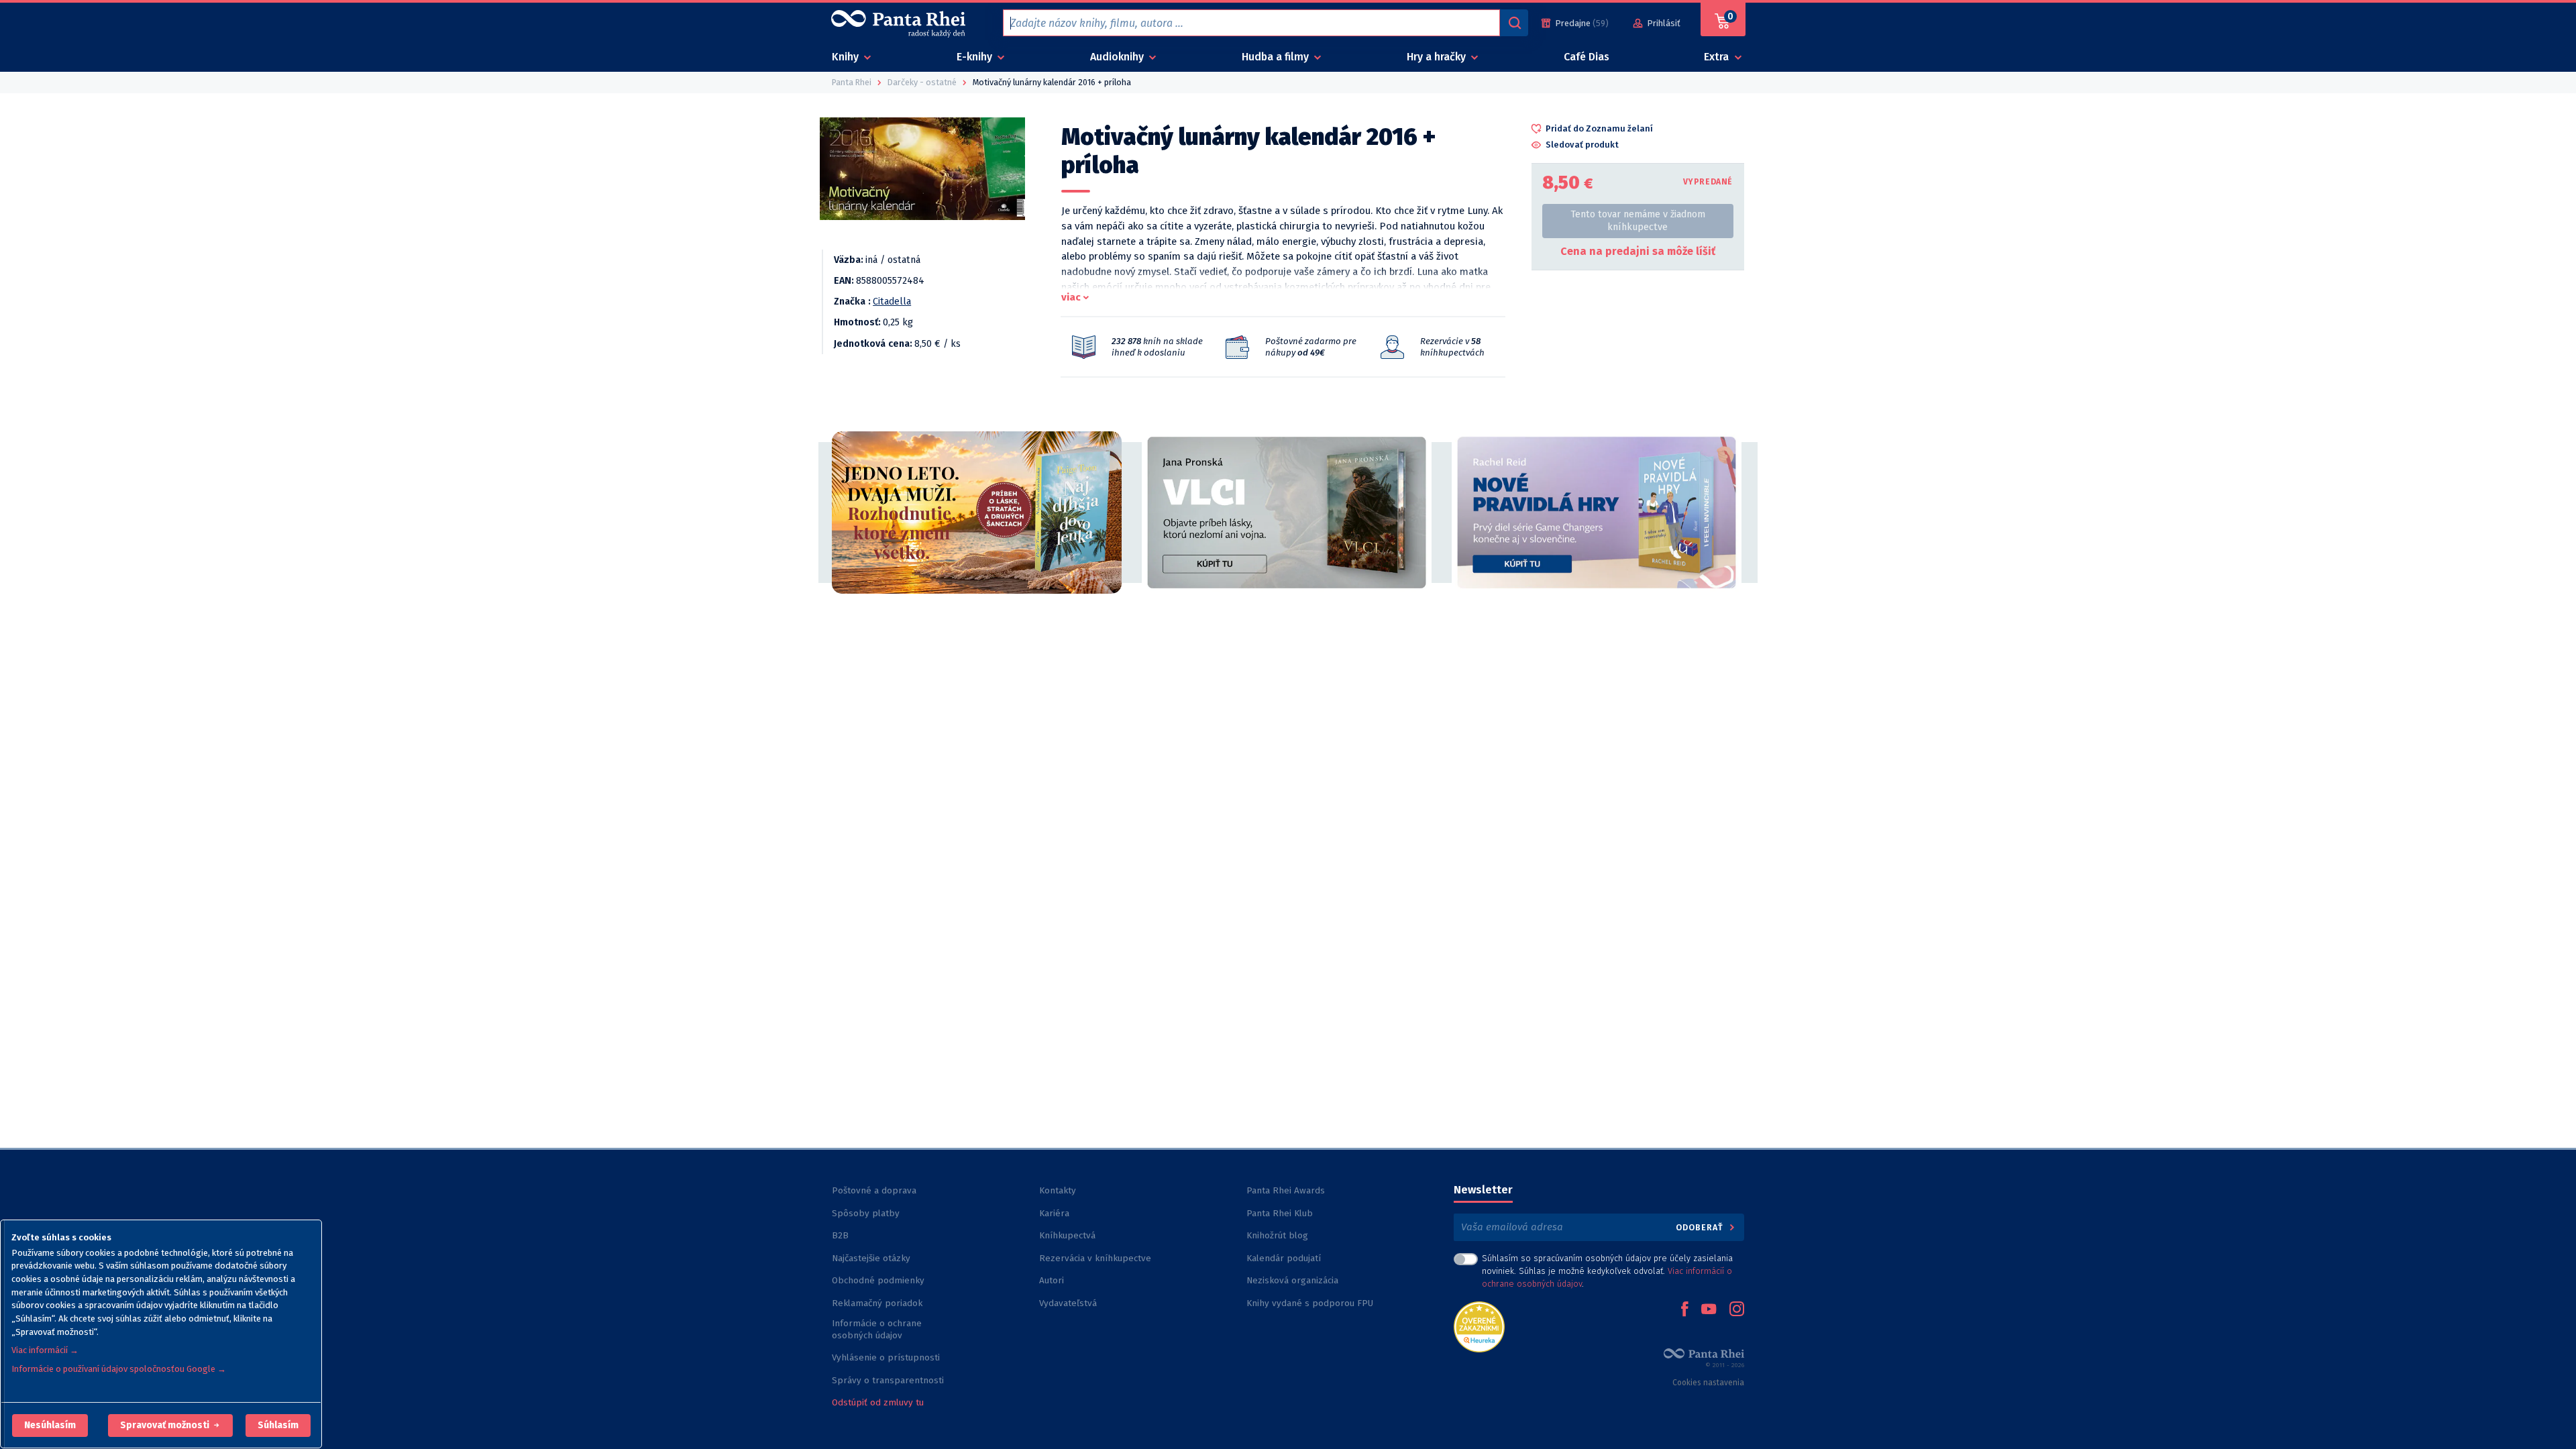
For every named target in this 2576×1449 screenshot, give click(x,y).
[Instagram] (1737, 1310)
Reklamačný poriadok (877, 1303)
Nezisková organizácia (1292, 1280)
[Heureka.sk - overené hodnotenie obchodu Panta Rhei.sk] (1479, 1326)
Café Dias (1587, 57)
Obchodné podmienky (878, 1280)
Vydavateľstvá (1068, 1303)
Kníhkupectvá (1067, 1235)
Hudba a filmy (1277, 57)
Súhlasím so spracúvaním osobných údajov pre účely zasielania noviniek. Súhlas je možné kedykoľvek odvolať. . (1607, 1271)
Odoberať (1701, 1227)
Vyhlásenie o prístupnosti (886, 1357)
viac (1071, 297)
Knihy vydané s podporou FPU (1310, 1303)
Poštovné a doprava (874, 1190)
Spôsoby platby (866, 1213)
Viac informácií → (45, 1350)
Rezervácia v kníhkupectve (1095, 1258)
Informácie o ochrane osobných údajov (877, 1329)
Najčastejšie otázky (871, 1258)
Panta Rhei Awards (1286, 1190)
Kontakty (1058, 1190)
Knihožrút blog (1277, 1235)
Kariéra (1054, 1213)
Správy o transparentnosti (889, 1380)
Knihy (847, 57)
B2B (840, 1235)
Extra (1718, 57)
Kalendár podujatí (1284, 1258)
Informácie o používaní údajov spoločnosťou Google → (119, 1369)
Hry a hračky (1438, 57)
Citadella (892, 302)
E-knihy (976, 57)
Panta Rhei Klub (1280, 1213)
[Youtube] (1709, 1310)
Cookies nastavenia (1708, 1383)
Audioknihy (1118, 57)
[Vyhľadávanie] (1514, 23)
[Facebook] (1684, 1310)
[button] (50, 1426)
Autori (1052, 1280)
